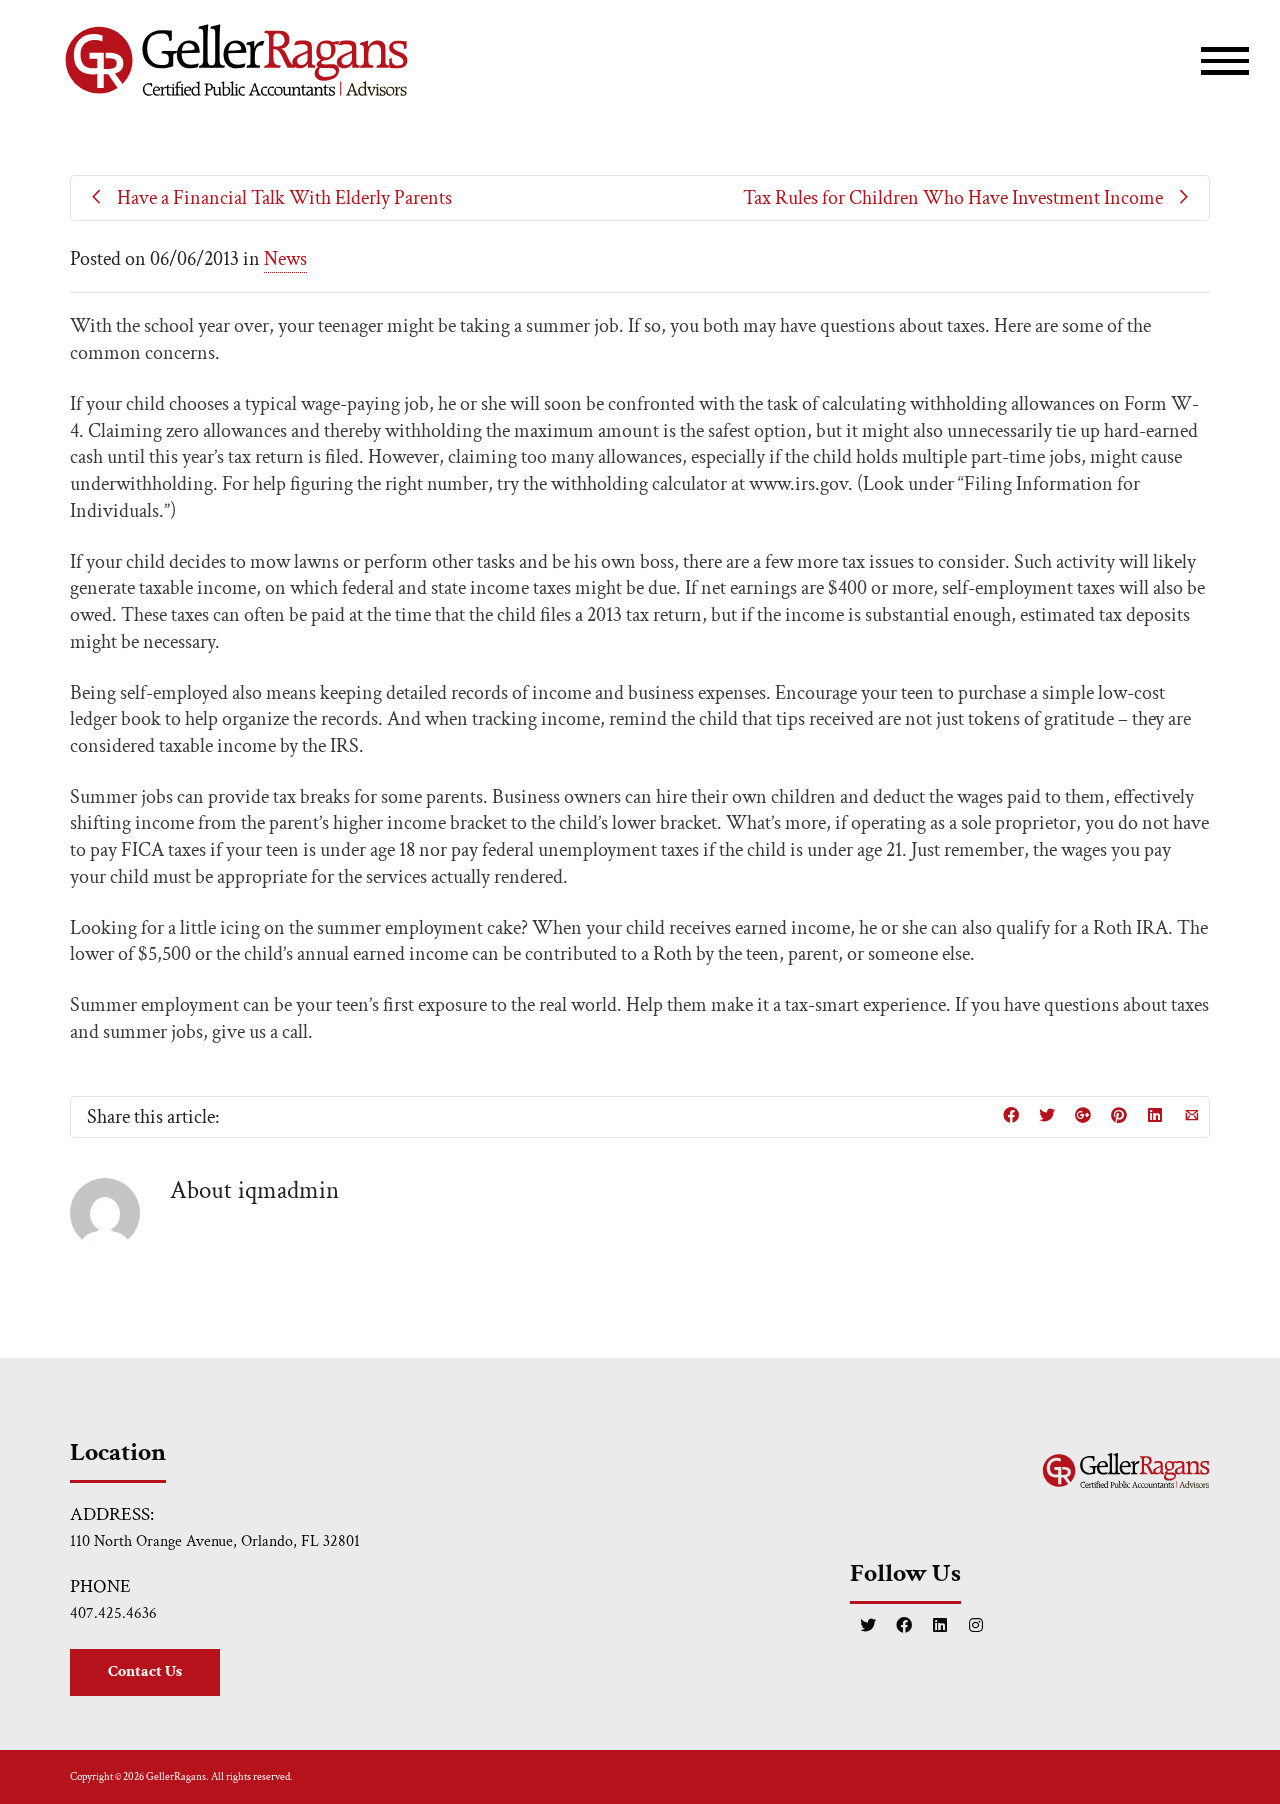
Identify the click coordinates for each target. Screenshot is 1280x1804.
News (285, 259)
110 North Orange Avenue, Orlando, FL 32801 (215, 1541)
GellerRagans (176, 1777)
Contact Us (145, 1671)
